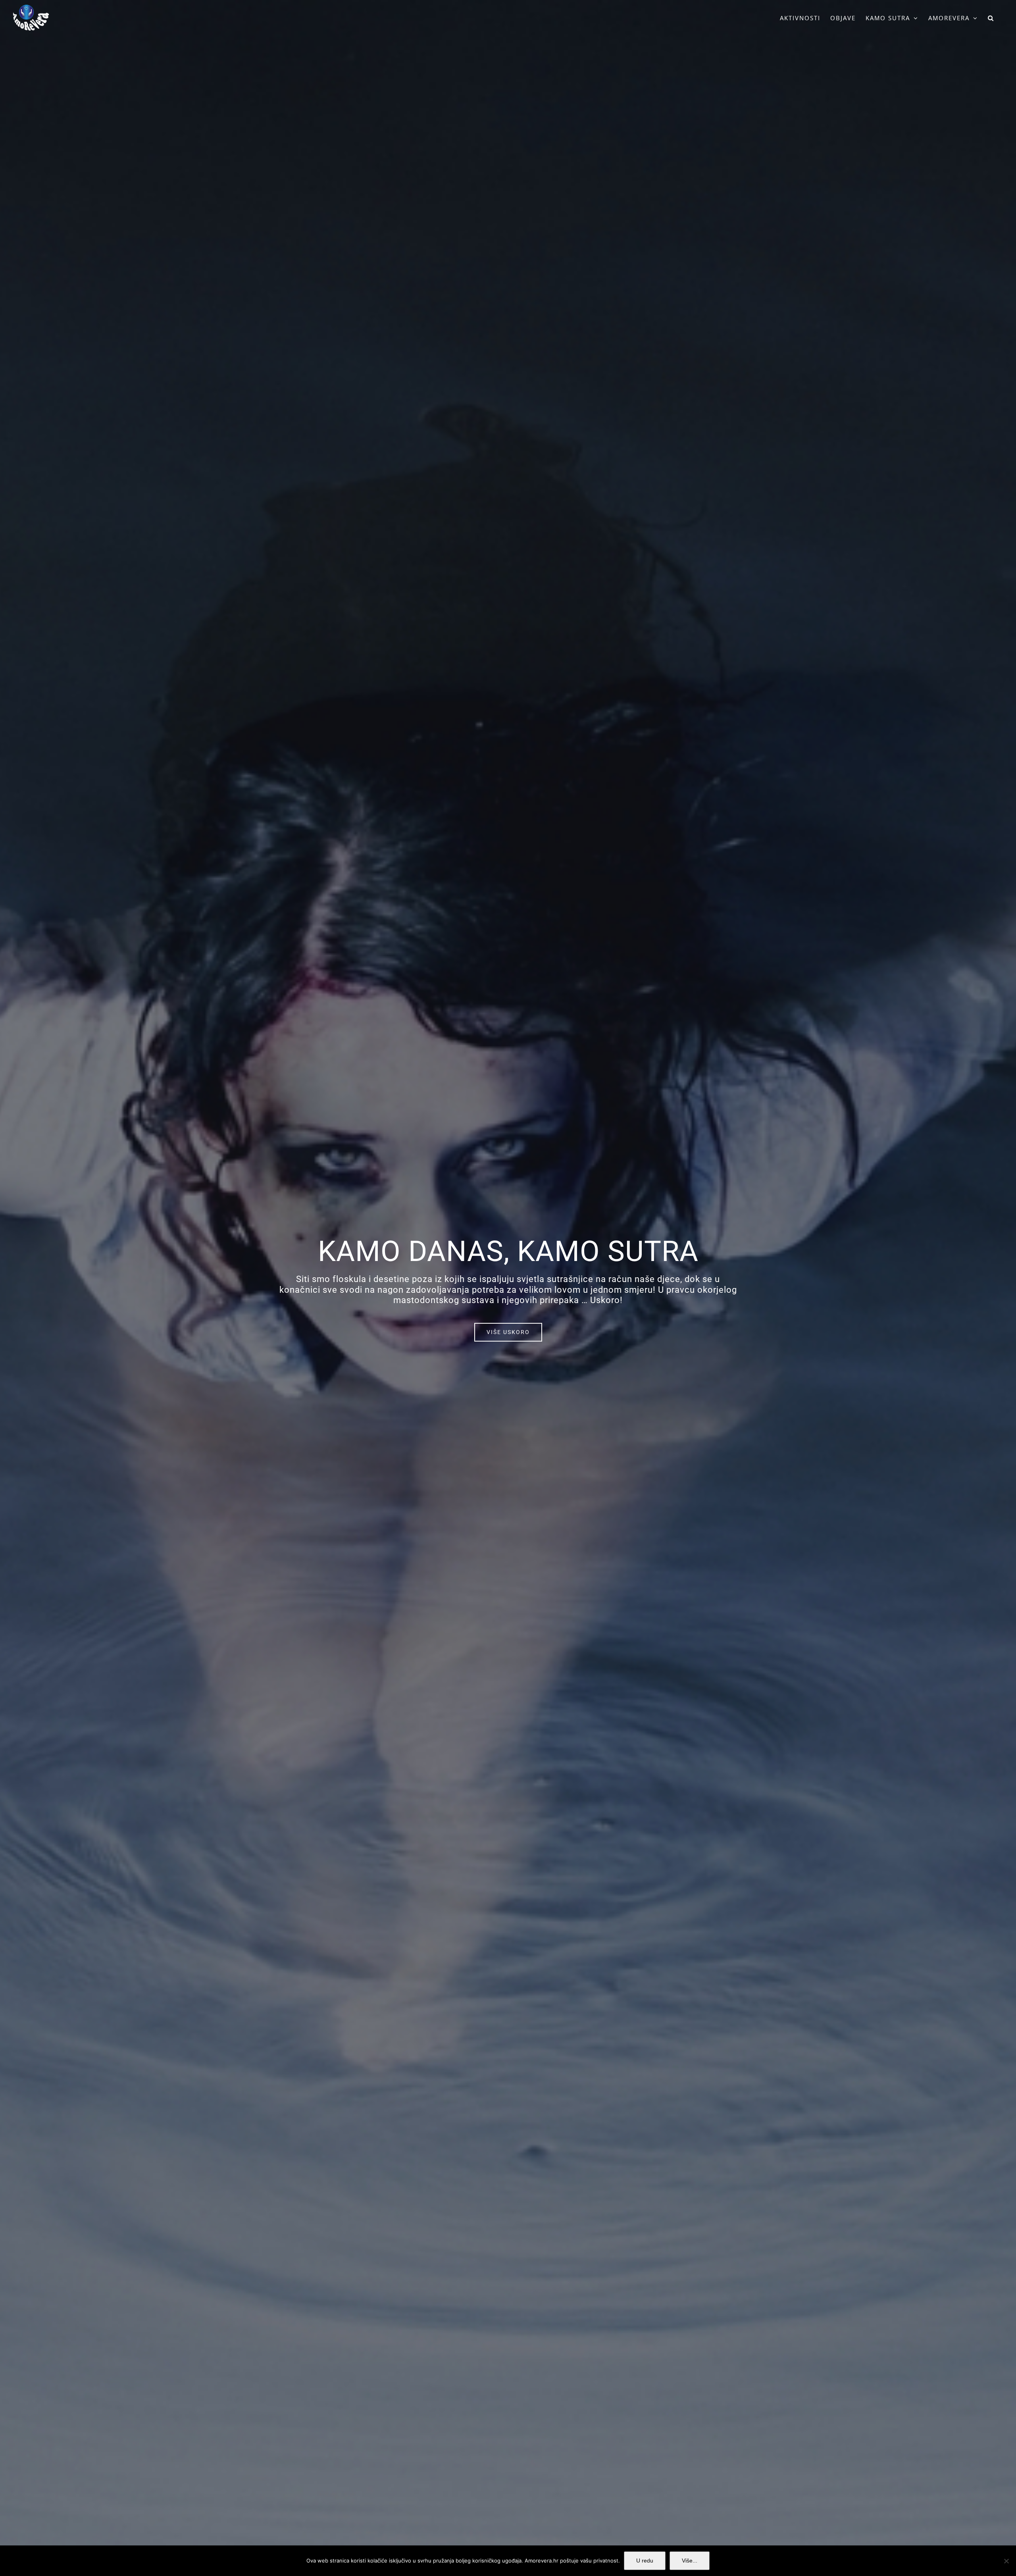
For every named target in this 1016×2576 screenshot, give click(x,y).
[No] (1006, 2561)
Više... (690, 2561)
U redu (645, 2561)
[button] (991, 18)
